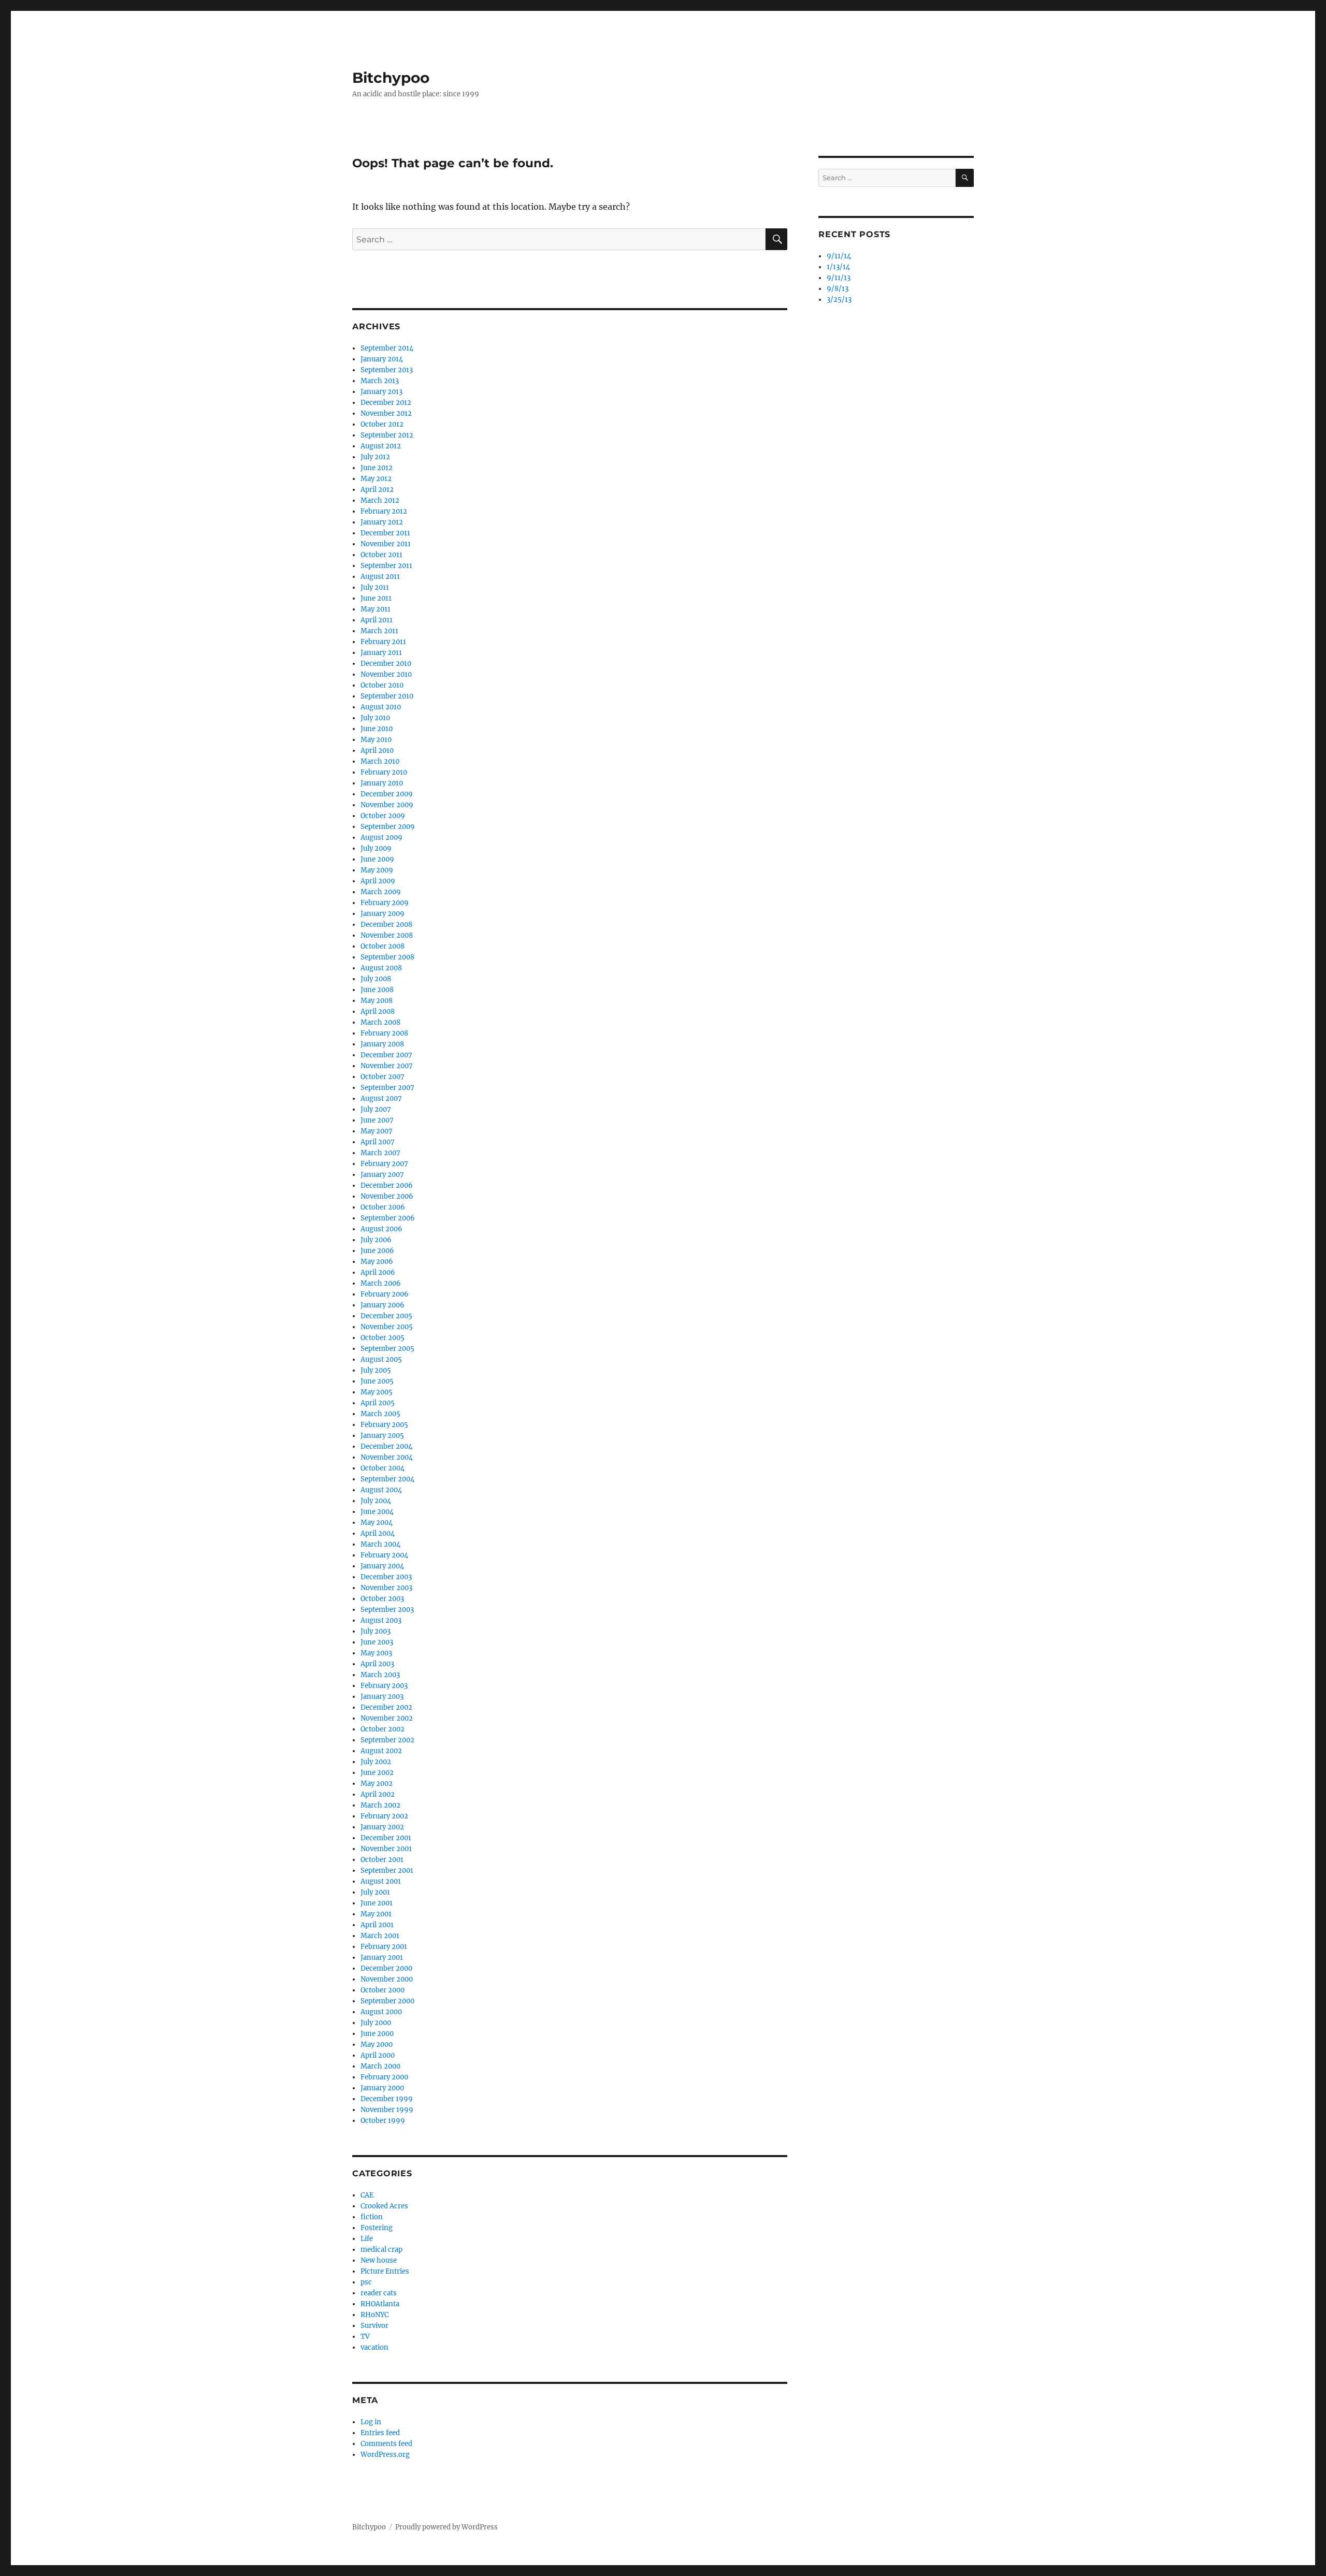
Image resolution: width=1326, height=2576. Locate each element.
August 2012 (381, 446)
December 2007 (386, 1055)
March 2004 (380, 1544)
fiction (372, 2217)
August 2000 (381, 2012)
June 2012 (377, 468)
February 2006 (385, 1294)
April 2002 (378, 1794)
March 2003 (380, 1675)
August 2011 (380, 577)
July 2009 (376, 848)
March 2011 (379, 631)
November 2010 (386, 674)
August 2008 (381, 968)
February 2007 (384, 1164)
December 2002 (386, 1707)
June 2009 (377, 859)
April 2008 (378, 1012)
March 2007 (380, 1153)
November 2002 (387, 1718)
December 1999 (387, 2099)
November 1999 (387, 2110)
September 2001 (387, 1871)
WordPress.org (385, 2455)
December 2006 (387, 1185)
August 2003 (381, 1620)
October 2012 (382, 424)
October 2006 (383, 1207)
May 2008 (377, 1001)
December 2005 (386, 1316)
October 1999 (383, 2121)
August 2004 (381, 1490)
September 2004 (387, 1479)
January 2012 (382, 522)
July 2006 (376, 1240)
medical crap (381, 2250)
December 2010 (386, 664)
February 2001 (384, 1947)
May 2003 (376, 1653)
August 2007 (381, 1098)
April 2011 (377, 620)
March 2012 (380, 500)
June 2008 (377, 990)
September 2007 (387, 1088)
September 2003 (387, 1610)
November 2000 (387, 1979)
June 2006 (377, 1251)
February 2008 (384, 1033)
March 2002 (380, 1805)
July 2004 (376, 1501)
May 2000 (377, 2044)
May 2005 (377, 1392)
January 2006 (383, 1305)
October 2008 (383, 946)
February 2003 (384, 1686)
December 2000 (386, 1968)
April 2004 (378, 1533)
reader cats (379, 2293)
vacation (374, 2347)
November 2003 (386, 1588)
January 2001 (382, 1958)
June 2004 (377, 1512)
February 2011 (383, 642)
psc (366, 2282)
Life (367, 2239)
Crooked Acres (384, 2206)
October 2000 (383, 1990)
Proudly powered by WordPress (446, 2527)
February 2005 (384, 1425)
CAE (367, 2195)
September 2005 (387, 1349)
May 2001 (376, 1914)
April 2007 (378, 1142)
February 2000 (384, 2077)
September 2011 (386, 566)
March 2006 (381, 1283)
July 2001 (375, 1892)
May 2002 (377, 1784)
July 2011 (375, 587)
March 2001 (380, 1936)
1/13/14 (838, 267)
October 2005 (383, 1338)
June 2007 (377, 1120)
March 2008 (380, 1022)
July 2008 (376, 979)
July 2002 (376, 1762)
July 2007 (376, 1109)
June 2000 (377, 2034)
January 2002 (382, 1827)
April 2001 (377, 1925)
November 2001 (386, 1849)
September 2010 (387, 696)
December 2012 (386, 403)
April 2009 (378, 881)
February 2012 (384, 511)
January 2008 (382, 1044)
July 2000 (376, 2023)
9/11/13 (839, 278)
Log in (371, 2422)
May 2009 (377, 870)
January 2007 (382, 1175)
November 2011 (386, 544)
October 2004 (383, 1468)
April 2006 (378, 1272)
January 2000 (382, 2088)
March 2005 (380, 1414)
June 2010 (377, 729)
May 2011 (376, 609)
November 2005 (387, 1327)
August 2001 (381, 1881)
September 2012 (387, 435)
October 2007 (383, 1077)
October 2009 (383, 816)
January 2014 (382, 359)
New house (379, 2260)
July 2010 (375, 718)
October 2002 (383, 1729)
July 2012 (375, 457)
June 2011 (376, 598)
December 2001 (386, 1838)
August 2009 (381, 838)
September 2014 (387, 348)
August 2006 (381, 1229)
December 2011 (385, 533)
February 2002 (384, 1816)
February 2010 (384, 772)
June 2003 (377, 1642)
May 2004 (377, 1523)
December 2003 (386, 1577)
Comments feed (386, 2444)
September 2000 (387, 2001)
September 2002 (387, 1740)
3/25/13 (839, 300)
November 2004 (387, 1457)
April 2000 (378, 2055)
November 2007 (387, 1066)
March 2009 (381, 892)
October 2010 (382, 685)
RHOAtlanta (380, 2304)
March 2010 (380, 761)
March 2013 (380, 381)
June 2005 (377, 1381)
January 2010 (382, 783)
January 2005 (382, 1436)
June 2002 (377, 1773)
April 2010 (377, 751)
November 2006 (387, 1196)
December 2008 (386, 925)
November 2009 (387, 805)
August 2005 (381, 1359)
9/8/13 (838, 289)
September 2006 (388, 1218)
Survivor (374, 2326)
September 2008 (387, 957)
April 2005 (378, 1403)
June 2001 (377, 1903)
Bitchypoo (391, 78)
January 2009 (383, 914)
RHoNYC (374, 2315)
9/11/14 (839, 256)
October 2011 (381, 555)
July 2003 (376, 1631)
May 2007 (377, 1131)
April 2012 (377, 490)
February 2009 (385, 903)
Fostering (377, 2228)
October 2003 (382, 1599)
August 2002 (381, 1751)
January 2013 (381, 392)
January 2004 (382, 1566)
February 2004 (384, 1555)
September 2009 (388, 827)
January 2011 (381, 653)
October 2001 (382, 1860)
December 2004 (386, 1446)
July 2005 (376, 1370)
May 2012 (376, 479)
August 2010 (381, 707)
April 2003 (377, 1664)
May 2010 (376, 740)
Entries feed (380, 2433)
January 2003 (382, 1697)
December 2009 (387, 794)
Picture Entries (385, 2271)
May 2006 (377, 1262)
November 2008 (387, 935)
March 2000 (380, 2066)
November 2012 (386, 413)
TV (365, 2337)
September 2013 (387, 370)
